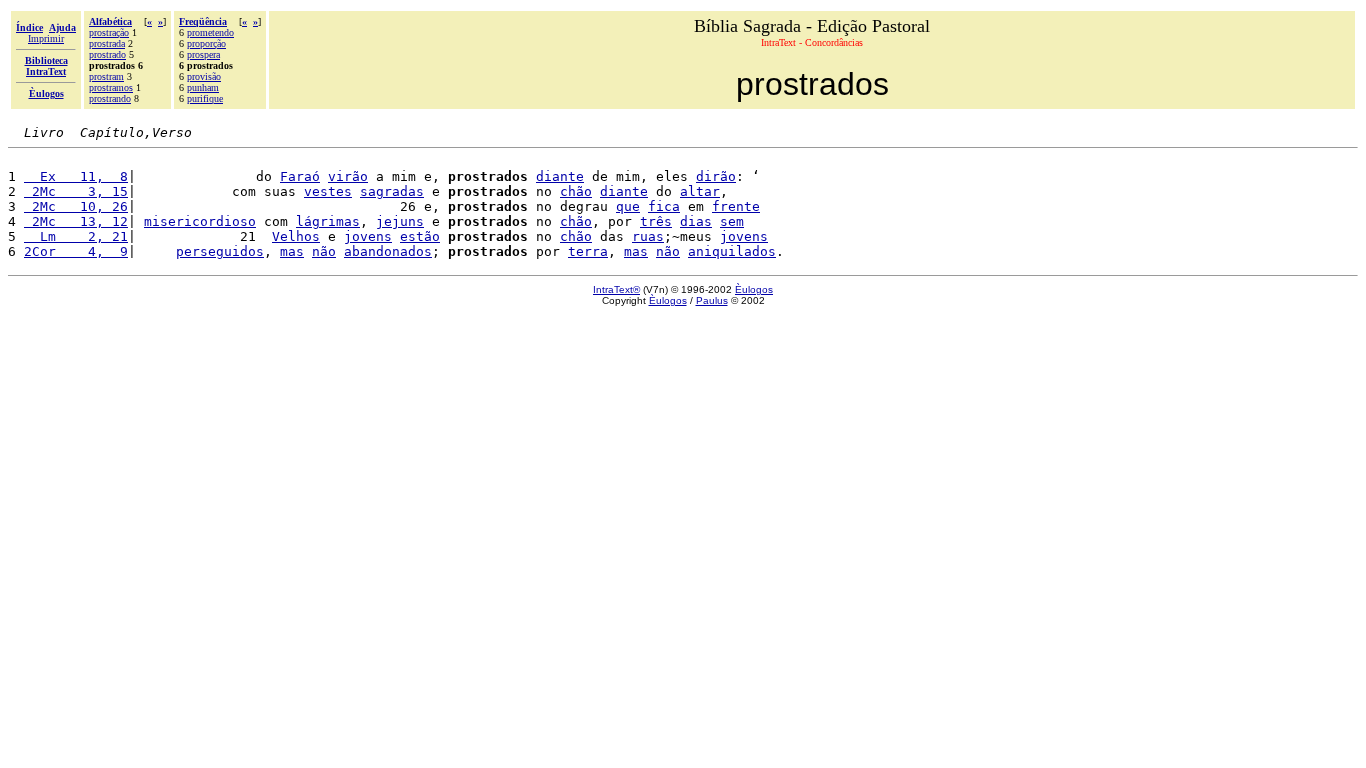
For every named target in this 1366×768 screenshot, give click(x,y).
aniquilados (732, 251)
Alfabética (110, 21)
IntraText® (616, 289)
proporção (206, 43)
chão (576, 191)
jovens (368, 236)
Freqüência (203, 21)
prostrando (110, 98)
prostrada (107, 43)
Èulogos (754, 289)
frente (736, 206)
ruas (648, 236)
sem (732, 221)
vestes (328, 191)
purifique (205, 98)
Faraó (300, 176)
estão (420, 236)
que (628, 206)
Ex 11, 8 (76, 176)
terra (588, 251)
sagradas (392, 191)
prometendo (210, 32)
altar (700, 191)
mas (292, 251)
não (324, 251)
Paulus (712, 300)
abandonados (388, 251)
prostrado (107, 54)
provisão (204, 76)
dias (696, 221)
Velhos (296, 236)
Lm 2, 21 (76, 236)
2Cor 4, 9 (76, 251)
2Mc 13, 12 (76, 221)
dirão (716, 176)
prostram (106, 76)
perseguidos (220, 251)
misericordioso (200, 221)
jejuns (400, 221)
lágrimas (328, 221)
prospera (203, 54)
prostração (109, 32)
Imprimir (46, 38)
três (656, 221)
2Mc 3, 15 (76, 191)
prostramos (111, 87)
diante (560, 176)
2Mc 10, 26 (76, 206)
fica (664, 206)
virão (348, 176)
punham (203, 87)
